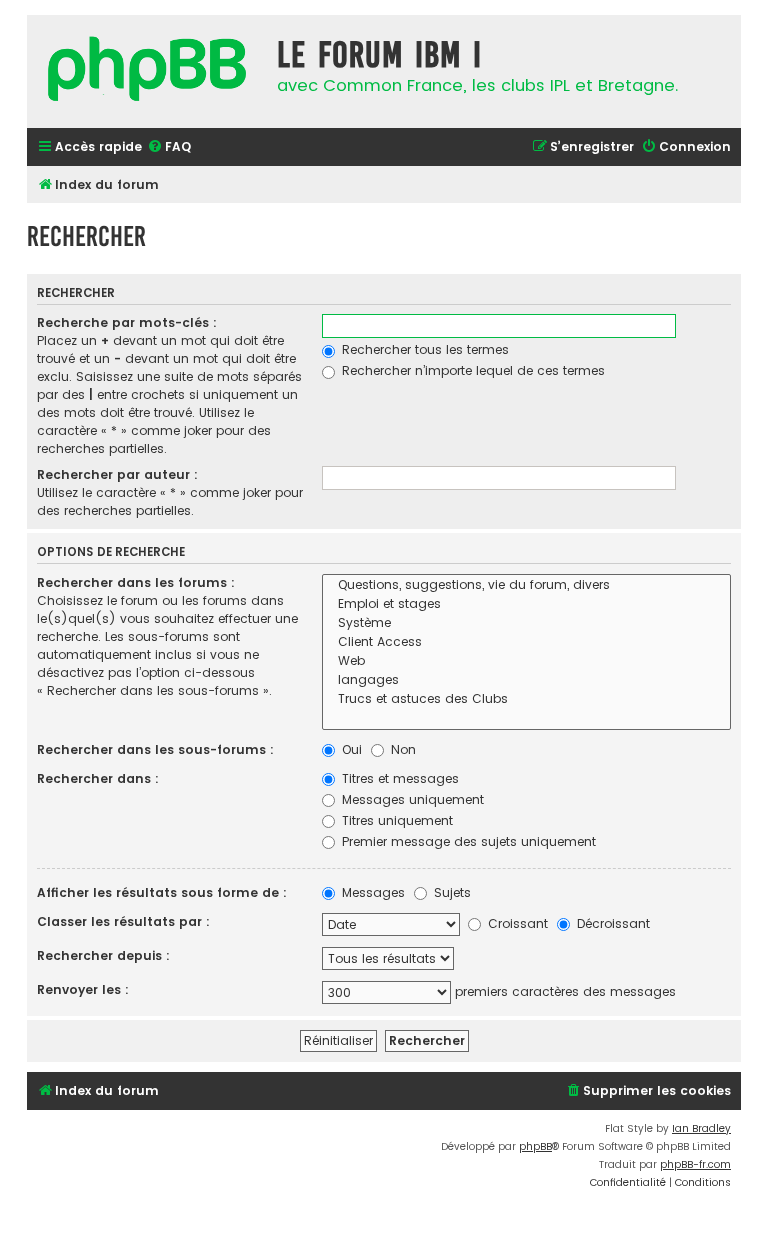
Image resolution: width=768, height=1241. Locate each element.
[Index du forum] (147, 71)
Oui (350, 749)
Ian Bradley (701, 1128)
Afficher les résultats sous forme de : (162, 892)
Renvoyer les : (83, 989)
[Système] (526, 623)
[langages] (526, 680)
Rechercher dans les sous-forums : (155, 749)
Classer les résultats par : (123, 921)
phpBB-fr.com (695, 1164)
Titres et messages (398, 778)
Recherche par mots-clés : (127, 322)
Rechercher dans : (98, 778)
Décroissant (611, 923)
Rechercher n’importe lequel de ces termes (471, 370)
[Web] (526, 661)
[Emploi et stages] (526, 604)
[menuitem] (169, 147)
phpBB (535, 1146)
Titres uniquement (395, 820)
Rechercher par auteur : (117, 474)
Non (401, 749)
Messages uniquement (411, 799)
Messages (371, 892)
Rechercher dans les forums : (136, 582)
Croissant (516, 923)
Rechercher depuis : (103, 955)
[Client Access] (526, 642)
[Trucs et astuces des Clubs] (526, 699)
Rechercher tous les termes (423, 349)
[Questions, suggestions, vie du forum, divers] (526, 585)
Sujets (450, 892)
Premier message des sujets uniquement (467, 841)
